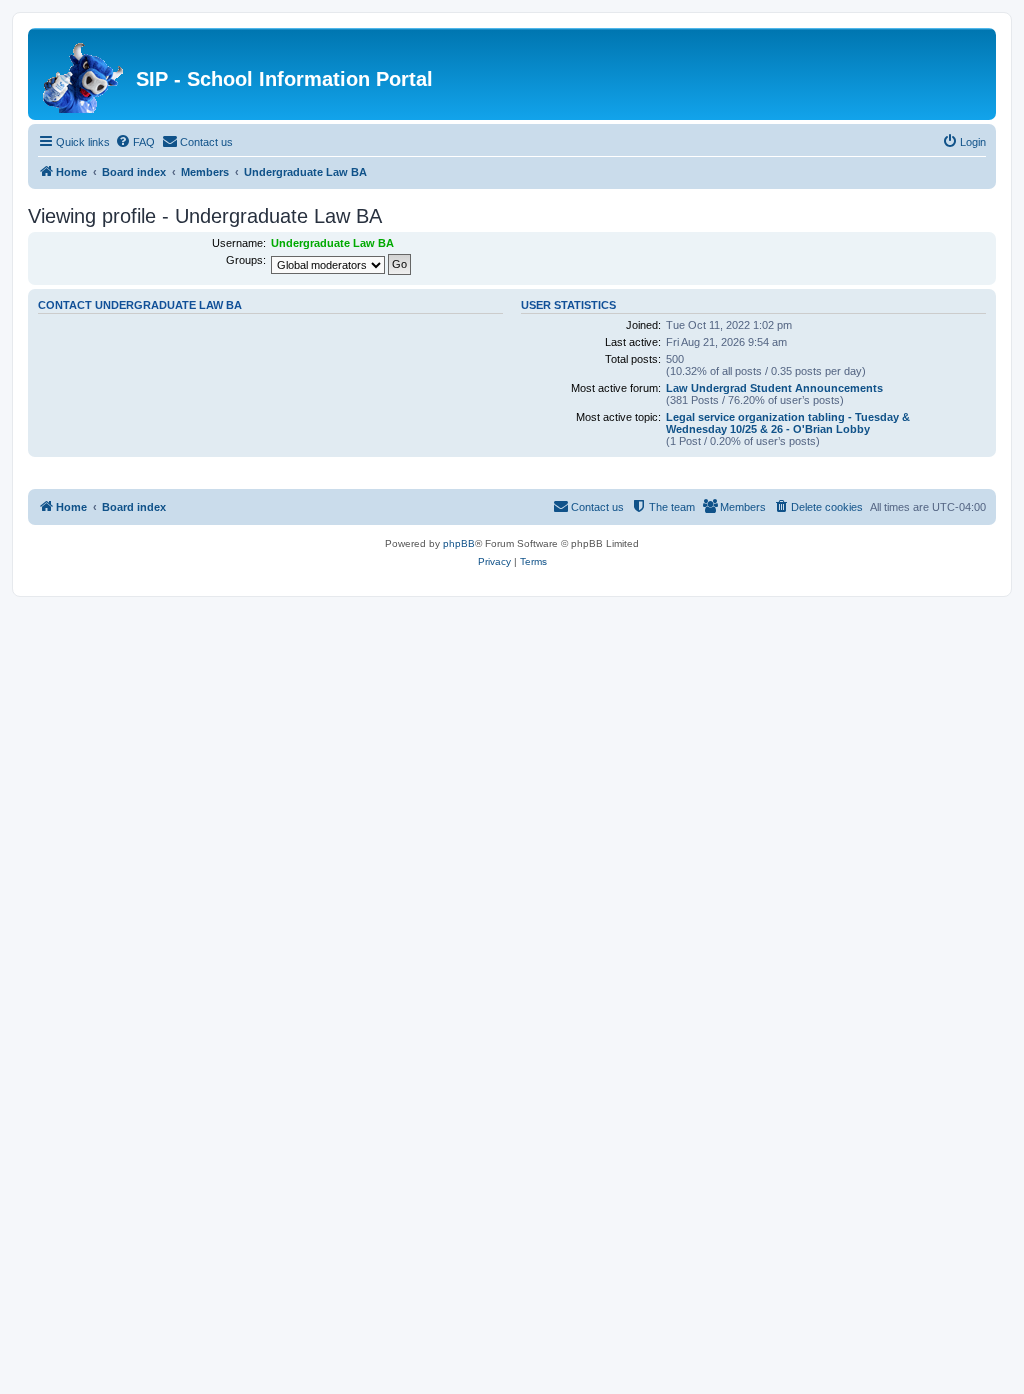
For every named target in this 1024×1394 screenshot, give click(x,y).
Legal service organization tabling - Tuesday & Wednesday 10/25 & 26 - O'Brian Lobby (788, 423)
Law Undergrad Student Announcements (774, 388)
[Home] (84, 74)
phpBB (459, 543)
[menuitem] (135, 142)
